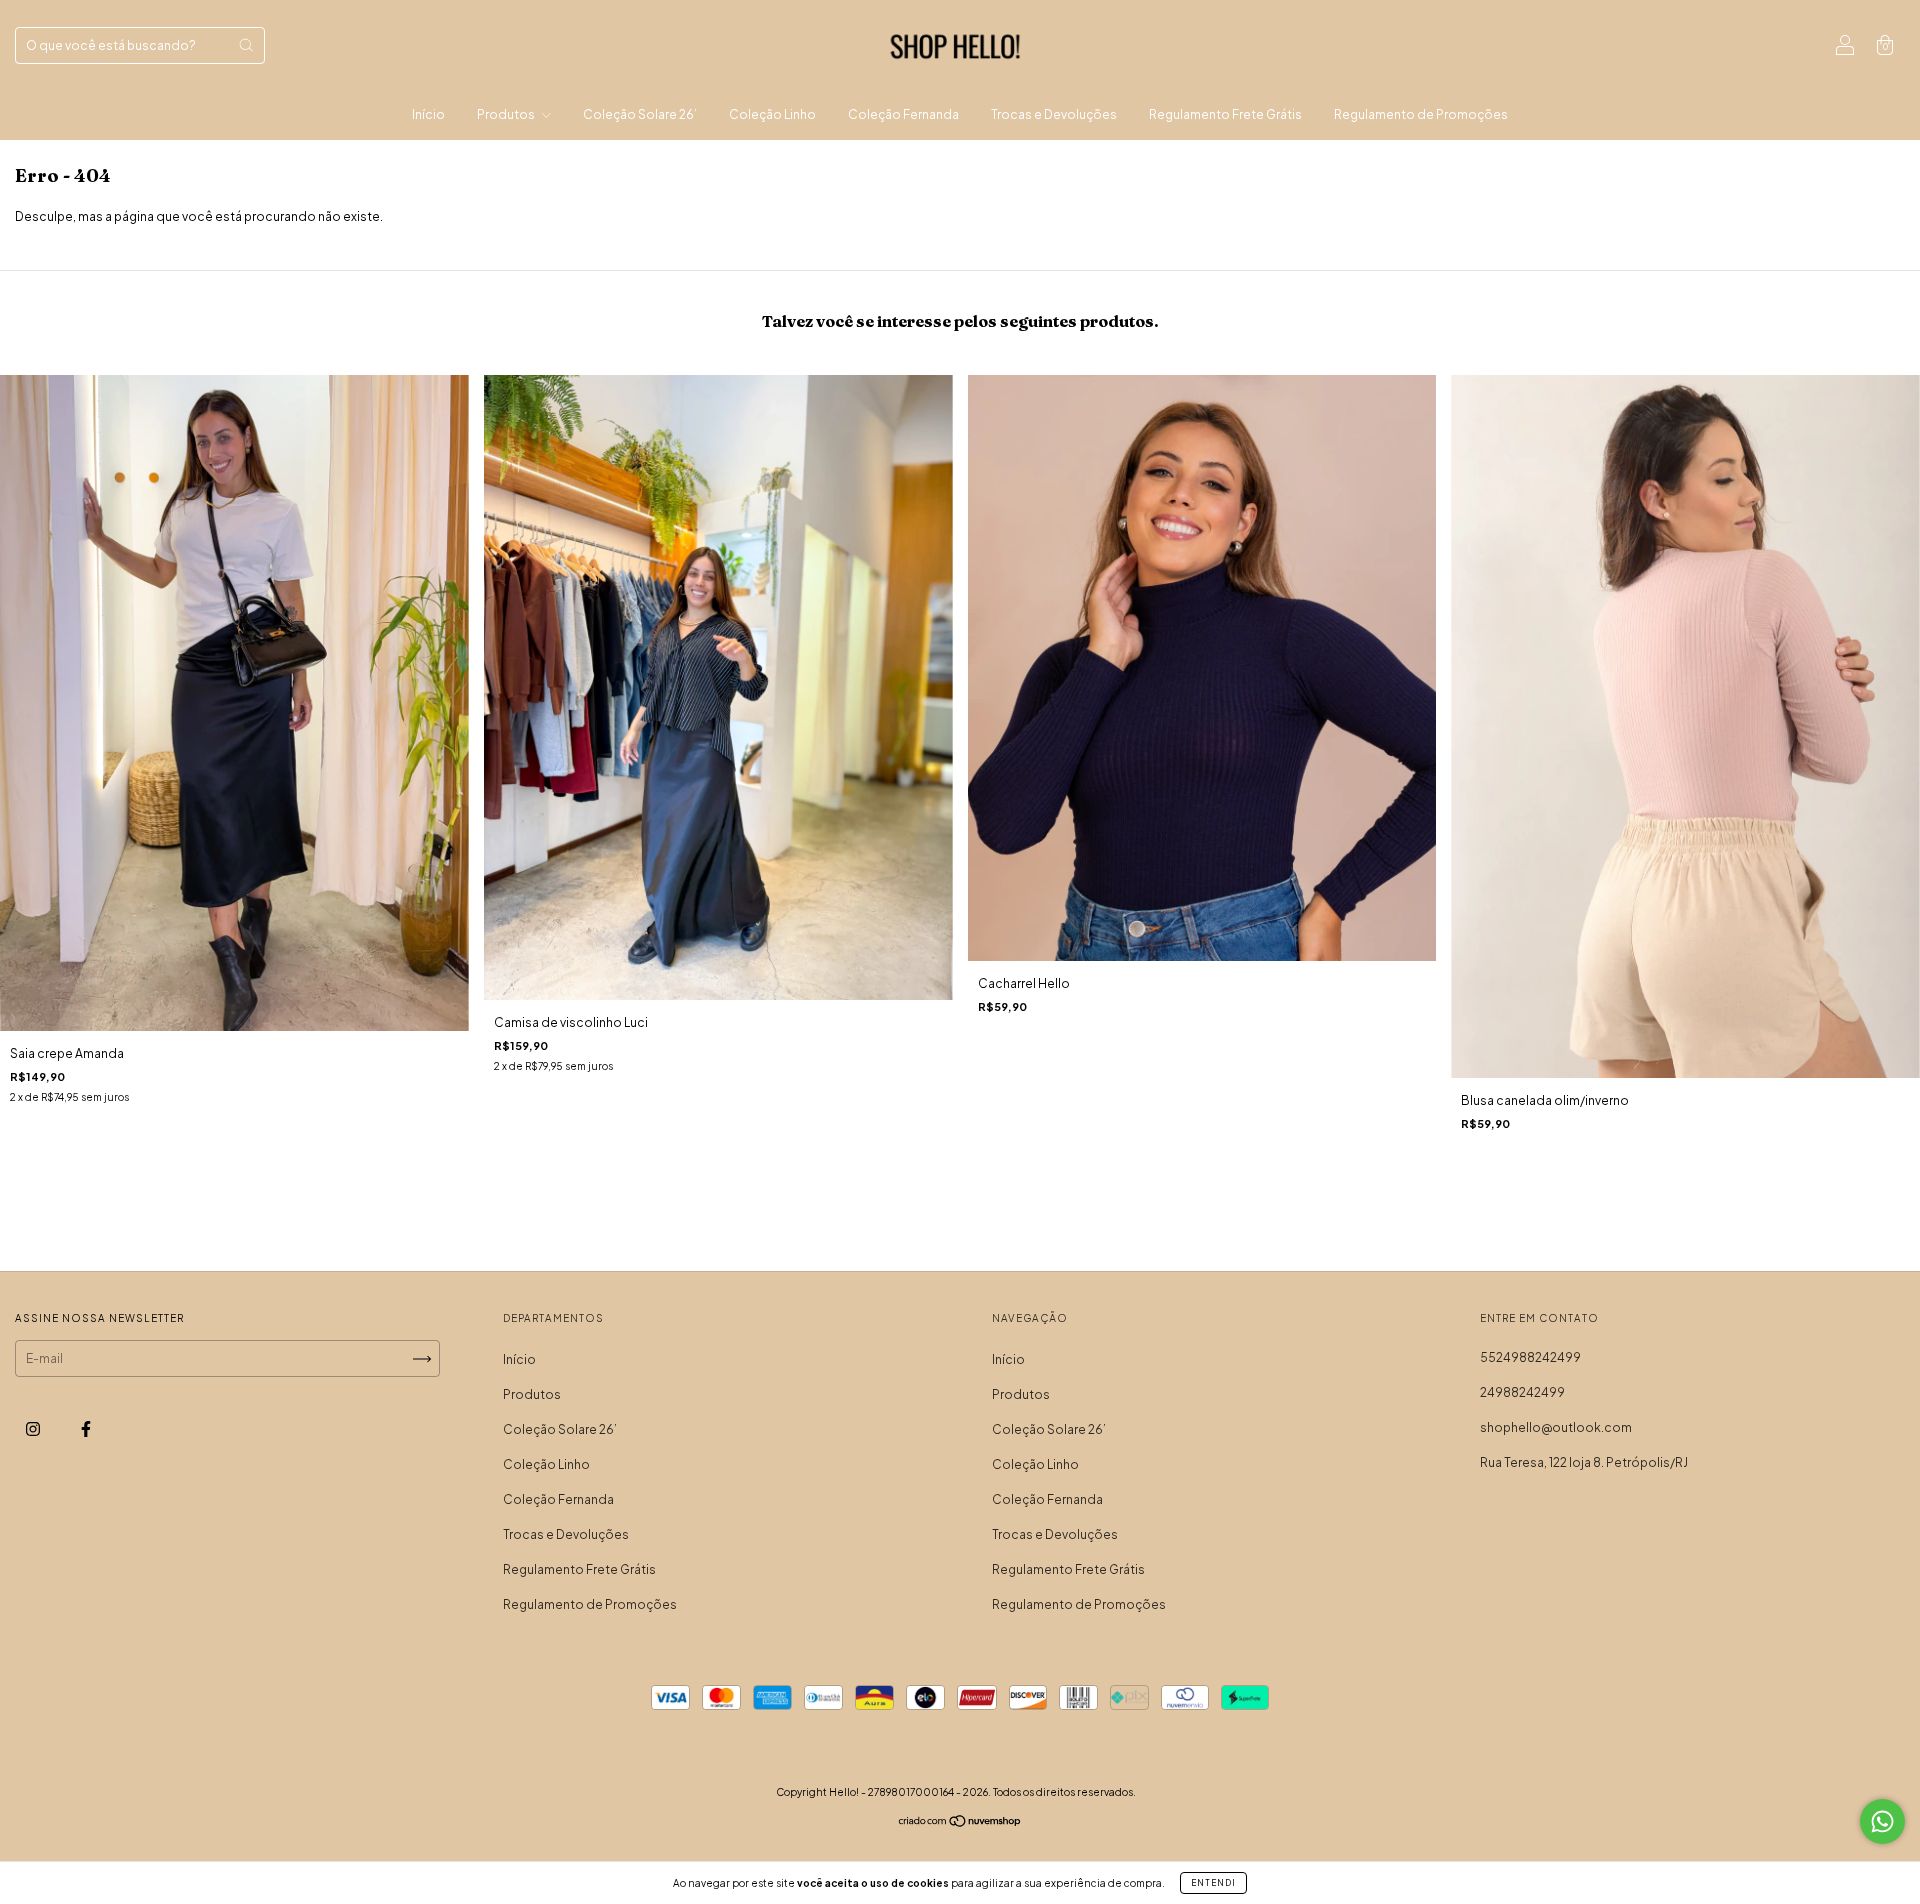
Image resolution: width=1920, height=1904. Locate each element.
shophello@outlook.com (1556, 1427)
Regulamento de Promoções (1421, 114)
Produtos (507, 114)
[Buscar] (246, 45)
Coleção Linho (772, 114)
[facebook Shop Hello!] (86, 1429)
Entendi (1213, 1883)
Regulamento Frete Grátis (1225, 114)
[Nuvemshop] (960, 1823)
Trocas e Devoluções (1054, 114)
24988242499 (1522, 1392)
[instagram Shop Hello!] (34, 1429)
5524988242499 (1530, 1357)
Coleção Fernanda (903, 114)
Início (428, 114)
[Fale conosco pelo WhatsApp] (1882, 1821)
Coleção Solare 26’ (640, 114)
